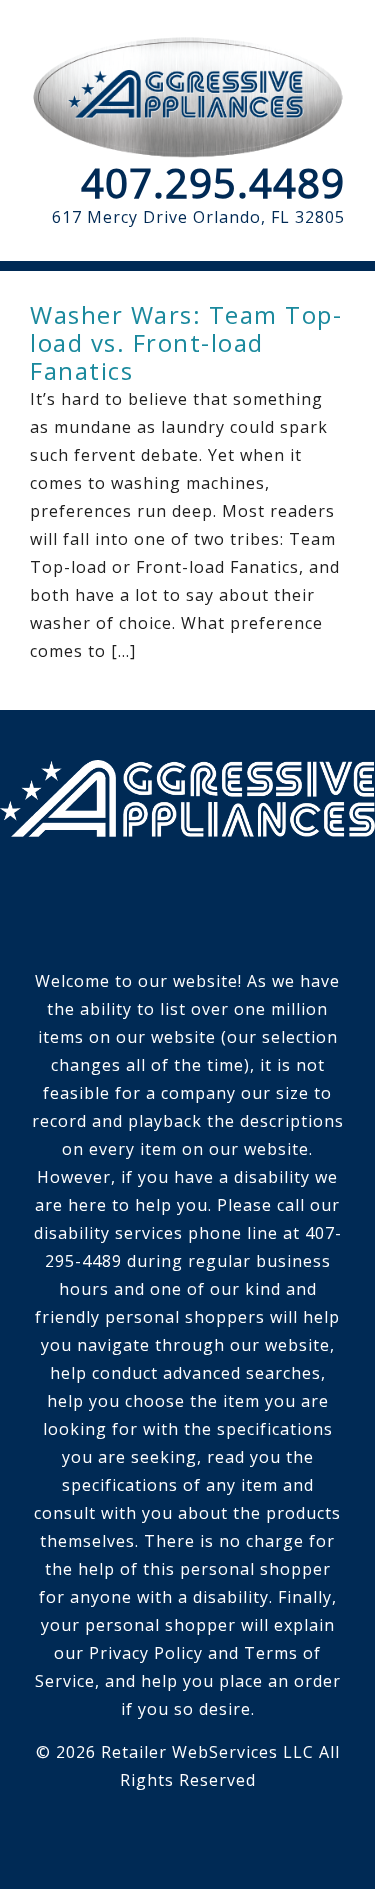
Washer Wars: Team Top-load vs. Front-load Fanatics (186, 342)
